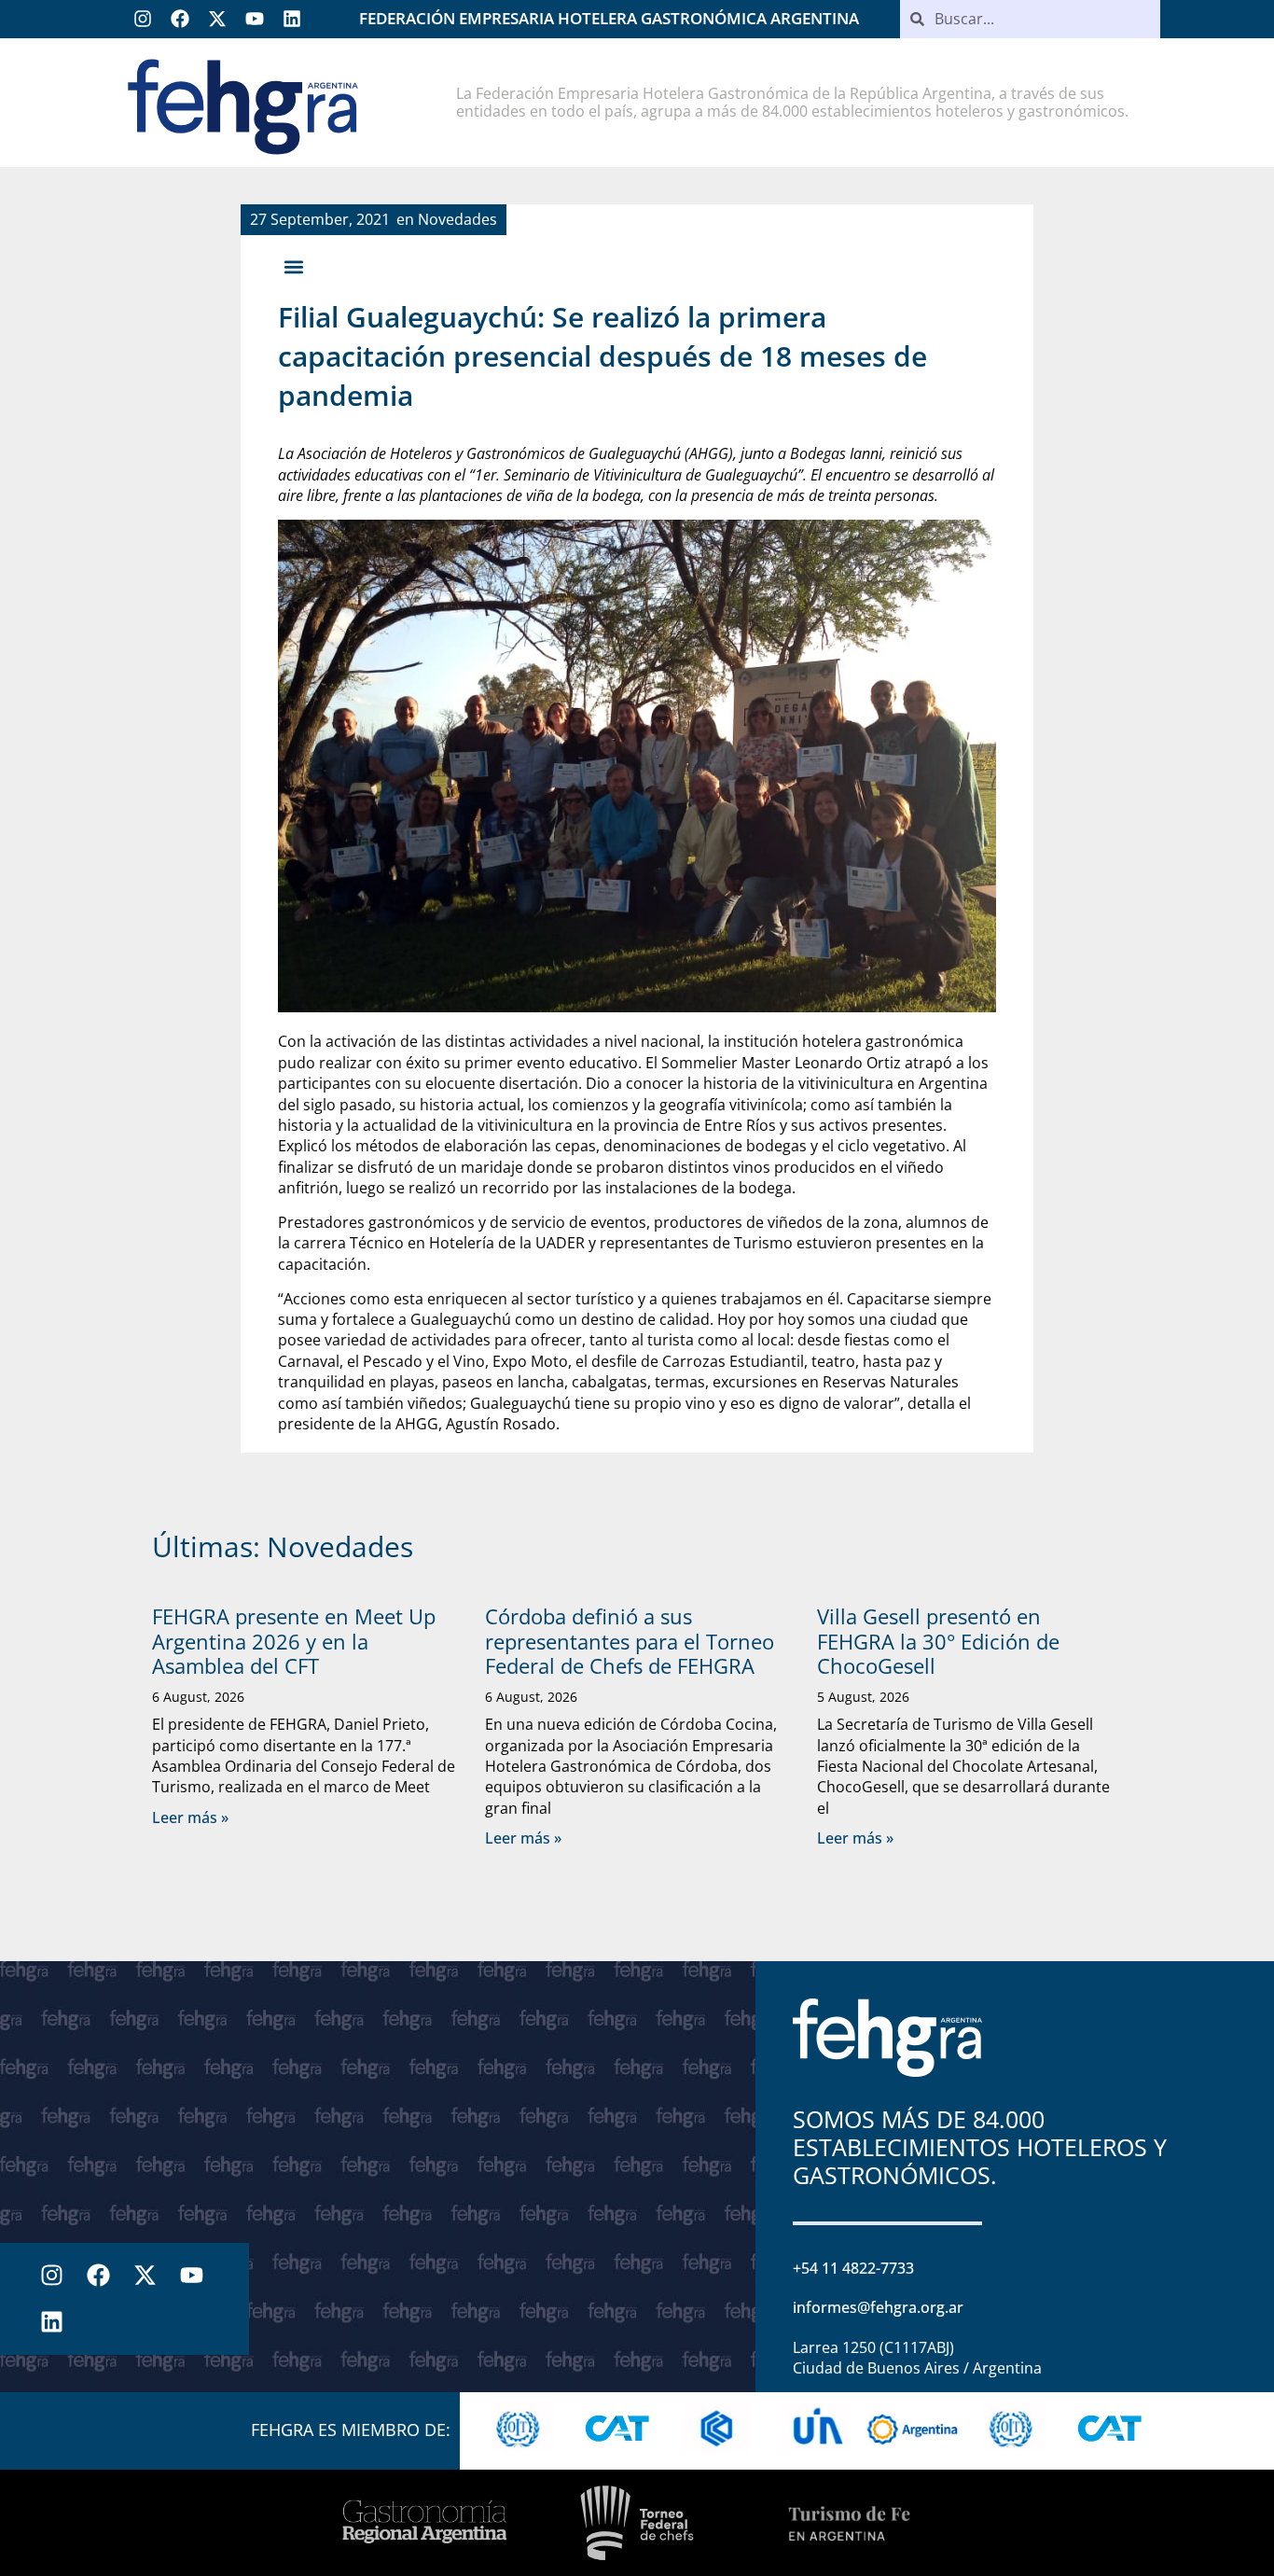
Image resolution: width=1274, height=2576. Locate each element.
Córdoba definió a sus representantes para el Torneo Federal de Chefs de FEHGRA (630, 1641)
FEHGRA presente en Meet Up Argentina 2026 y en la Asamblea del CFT (294, 1641)
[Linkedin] (292, 19)
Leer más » (190, 1817)
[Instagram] (143, 19)
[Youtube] (255, 19)
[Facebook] (180, 19)
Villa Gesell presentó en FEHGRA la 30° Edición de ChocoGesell (938, 1641)
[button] (293, 266)
